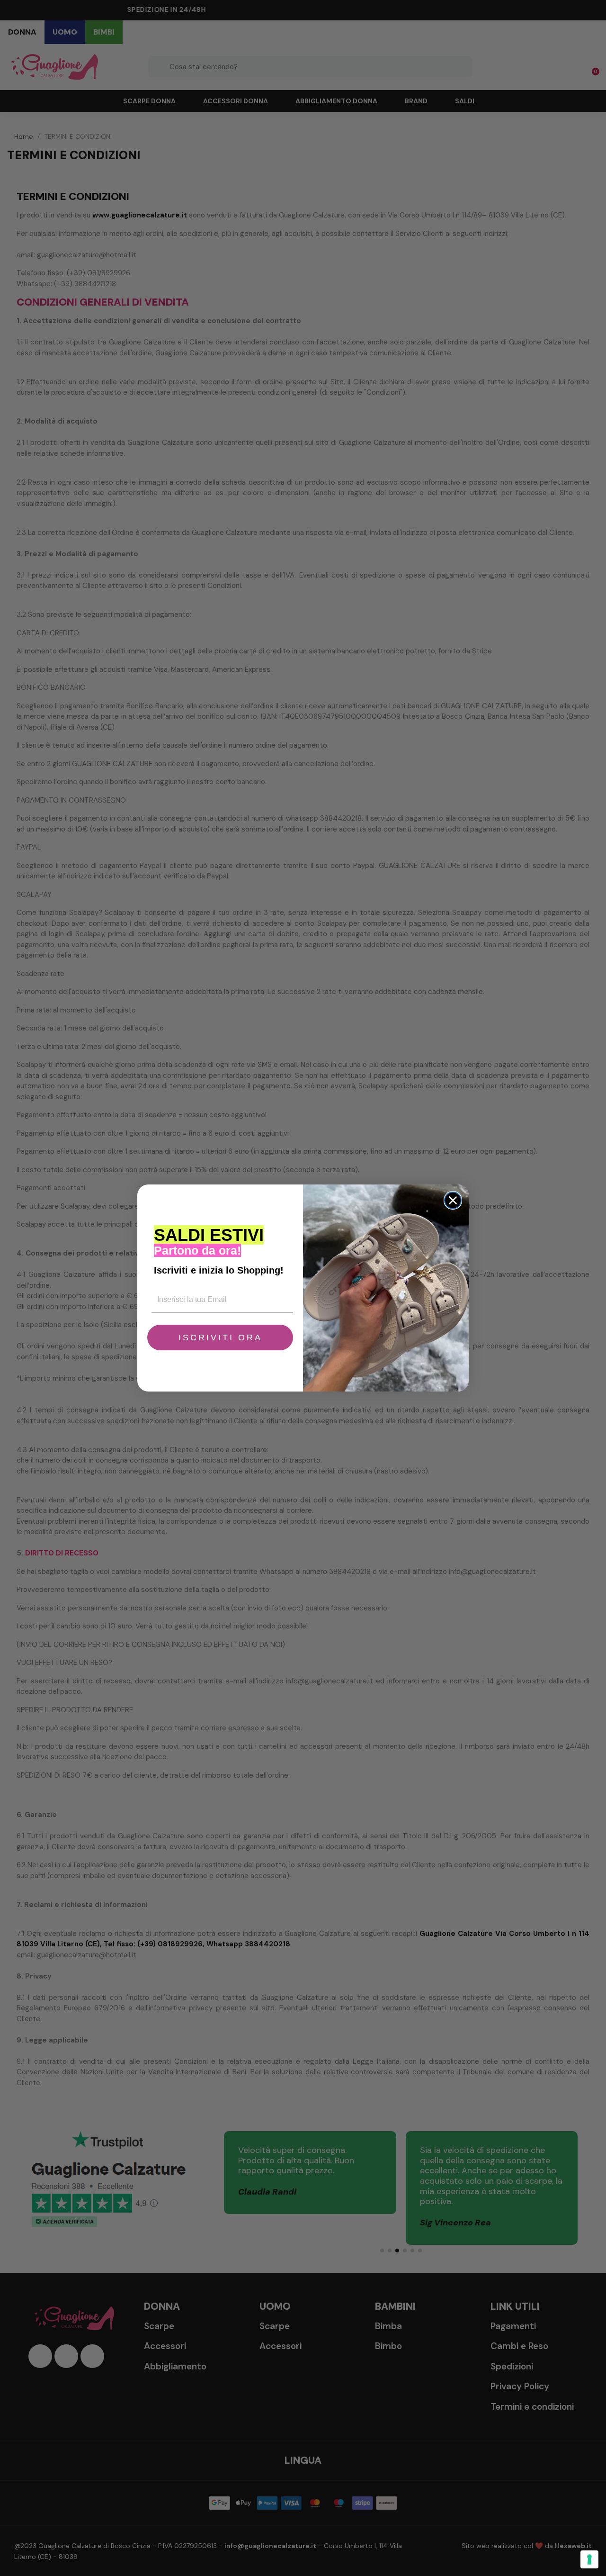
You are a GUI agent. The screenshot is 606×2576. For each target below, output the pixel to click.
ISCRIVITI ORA (220, 1338)
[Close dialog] (453, 1200)
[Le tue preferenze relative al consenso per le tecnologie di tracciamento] (589, 2559)
